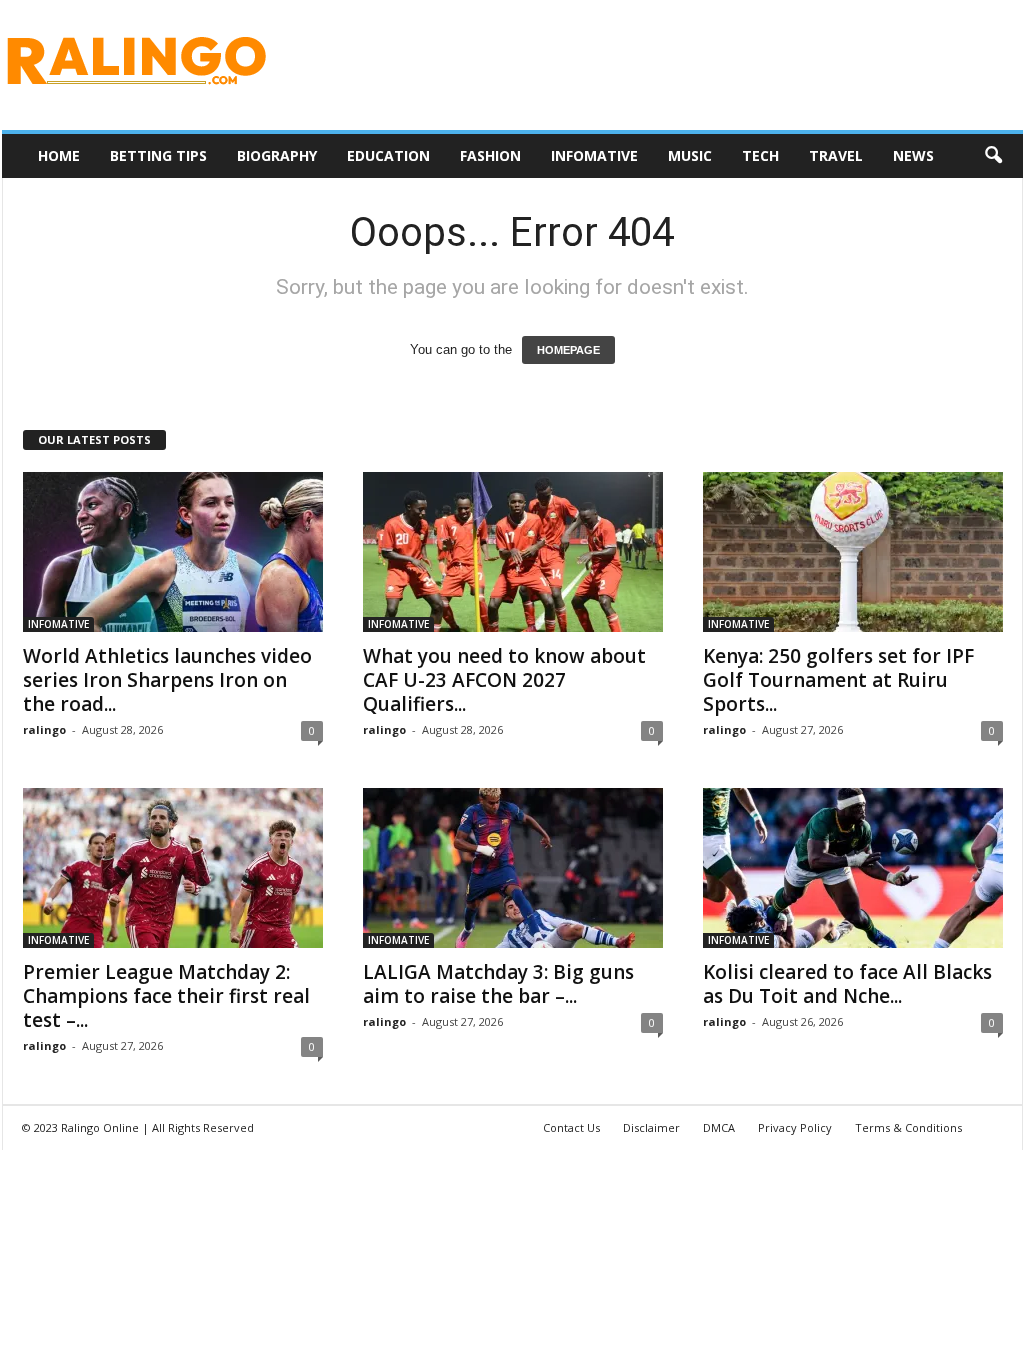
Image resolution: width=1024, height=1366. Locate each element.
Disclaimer (651, 1127)
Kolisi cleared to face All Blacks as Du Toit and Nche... (847, 984)
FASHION (490, 155)
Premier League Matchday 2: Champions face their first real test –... (166, 996)
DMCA (719, 1127)
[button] (993, 156)
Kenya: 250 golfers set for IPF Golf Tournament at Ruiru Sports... (838, 680)
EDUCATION (388, 155)
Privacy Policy (795, 1127)
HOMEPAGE (568, 350)
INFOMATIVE (594, 155)
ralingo (44, 729)
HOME (59, 155)
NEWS (913, 155)
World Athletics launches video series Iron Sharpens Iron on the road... (167, 680)
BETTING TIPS (158, 155)
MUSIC (690, 155)
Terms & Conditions (908, 1127)
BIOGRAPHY (277, 155)
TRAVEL (836, 155)
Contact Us (571, 1127)
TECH (760, 155)
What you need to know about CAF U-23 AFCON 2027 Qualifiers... (504, 680)
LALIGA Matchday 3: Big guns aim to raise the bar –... (498, 984)
